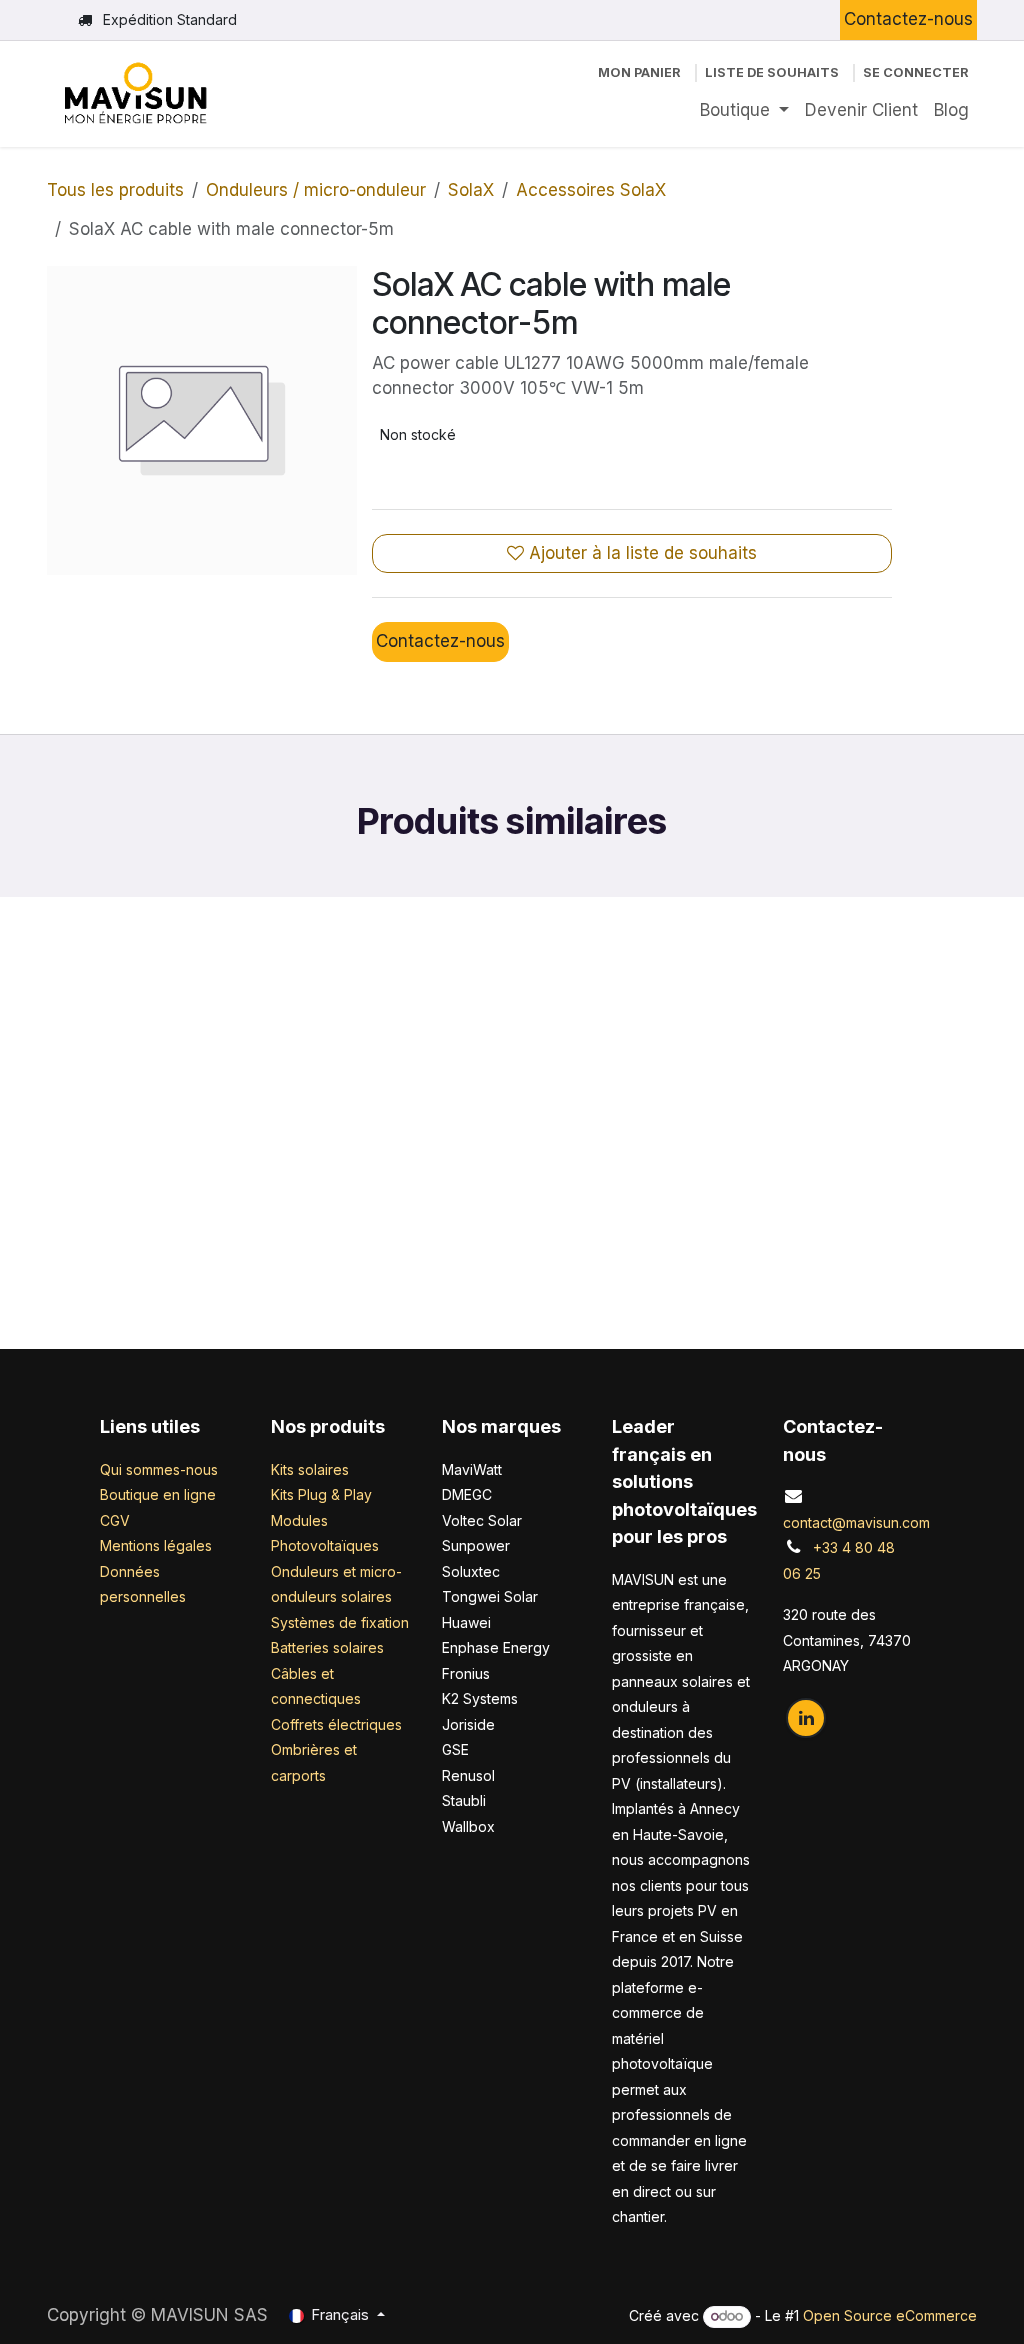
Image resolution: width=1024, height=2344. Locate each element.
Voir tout (918, 973)
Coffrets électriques (336, 1796)
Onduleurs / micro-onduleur (316, 190)
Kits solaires (310, 1541)
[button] (57, 1183)
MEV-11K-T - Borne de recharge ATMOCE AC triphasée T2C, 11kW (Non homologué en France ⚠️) (164, 1264)
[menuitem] (744, 111)
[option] (512, 1183)
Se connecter (916, 72)
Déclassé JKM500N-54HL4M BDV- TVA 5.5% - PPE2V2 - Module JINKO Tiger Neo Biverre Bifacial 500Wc (860, 1264)
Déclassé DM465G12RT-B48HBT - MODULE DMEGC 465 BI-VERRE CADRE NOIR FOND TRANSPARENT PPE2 (396, 1264)
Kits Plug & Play (321, 1567)
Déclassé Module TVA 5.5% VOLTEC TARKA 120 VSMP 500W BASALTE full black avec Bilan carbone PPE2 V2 (628, 1264)
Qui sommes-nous (159, 1541)
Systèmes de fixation (340, 1694)
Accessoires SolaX (591, 190)
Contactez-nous (908, 19)
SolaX (471, 190)
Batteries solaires (327, 1720)
